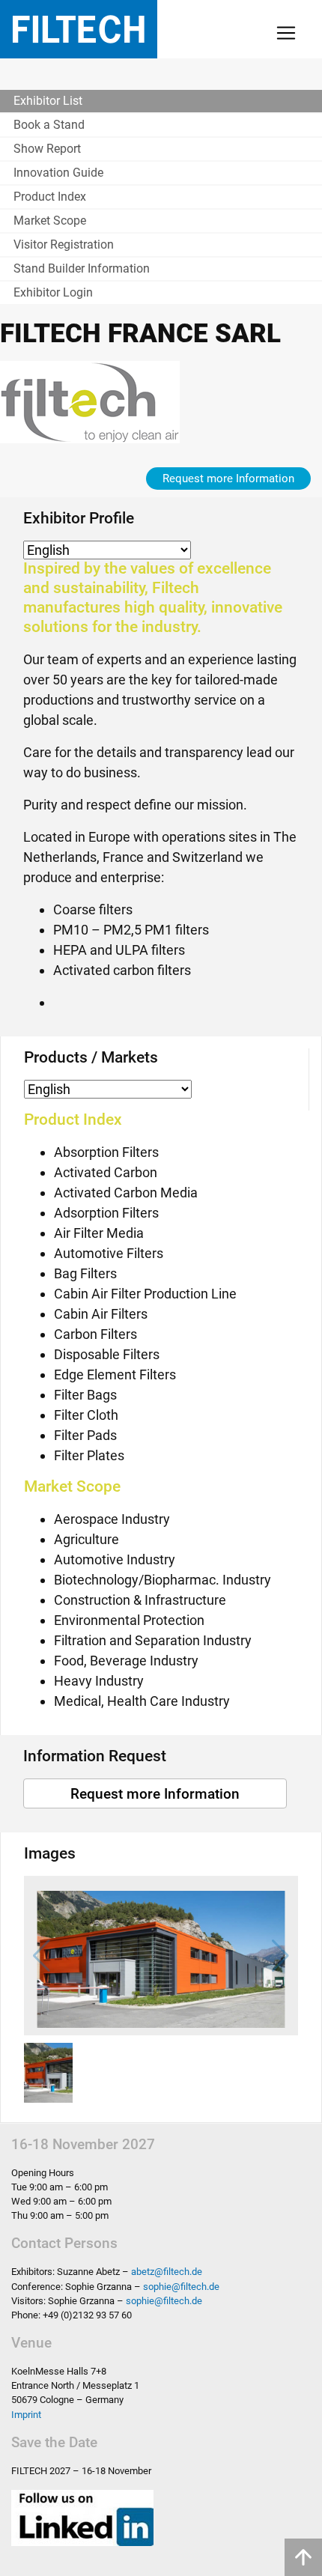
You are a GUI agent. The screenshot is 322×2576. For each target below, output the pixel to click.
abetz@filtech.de (167, 2272)
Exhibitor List (48, 101)
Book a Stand (49, 125)
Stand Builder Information (82, 268)
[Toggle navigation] (286, 33)
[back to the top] (303, 2557)
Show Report (47, 149)
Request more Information (228, 479)
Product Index (50, 197)
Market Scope (50, 221)
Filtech (79, 29)
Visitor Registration (64, 244)
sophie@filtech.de (181, 2287)
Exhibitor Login (53, 292)
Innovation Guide (58, 173)
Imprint (26, 2415)
